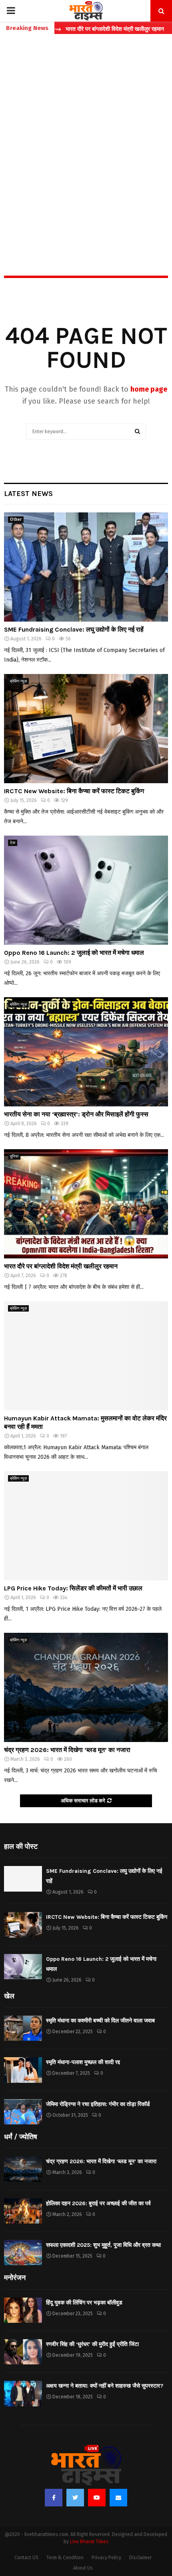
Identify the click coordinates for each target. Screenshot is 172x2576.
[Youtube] (97, 2498)
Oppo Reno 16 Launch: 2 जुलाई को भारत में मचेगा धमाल (74, 953)
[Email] (118, 2498)
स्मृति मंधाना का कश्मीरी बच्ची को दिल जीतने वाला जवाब (100, 2021)
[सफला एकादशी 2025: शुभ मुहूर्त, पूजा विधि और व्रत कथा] (23, 2253)
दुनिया (14, 1156)
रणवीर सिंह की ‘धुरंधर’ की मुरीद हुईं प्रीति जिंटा (92, 2344)
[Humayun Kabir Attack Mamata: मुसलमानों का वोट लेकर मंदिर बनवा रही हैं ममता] (86, 1356)
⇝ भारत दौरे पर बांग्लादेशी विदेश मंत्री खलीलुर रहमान (80, 29)
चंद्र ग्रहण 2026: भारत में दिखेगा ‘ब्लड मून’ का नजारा (67, 1750)
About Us (83, 2568)
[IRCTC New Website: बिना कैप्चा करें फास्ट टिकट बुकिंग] (86, 729)
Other (16, 520)
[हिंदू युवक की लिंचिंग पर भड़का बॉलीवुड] (23, 2310)
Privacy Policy (106, 2558)
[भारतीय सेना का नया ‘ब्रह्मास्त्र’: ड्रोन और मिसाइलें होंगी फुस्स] (86, 1052)
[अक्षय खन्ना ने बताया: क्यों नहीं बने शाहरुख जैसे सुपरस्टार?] (23, 2393)
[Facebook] (54, 2498)
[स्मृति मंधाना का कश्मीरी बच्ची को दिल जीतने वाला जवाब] (23, 2028)
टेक (13, 843)
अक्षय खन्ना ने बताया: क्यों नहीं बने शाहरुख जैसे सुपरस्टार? (105, 2386)
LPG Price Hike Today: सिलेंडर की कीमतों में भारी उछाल (73, 1588)
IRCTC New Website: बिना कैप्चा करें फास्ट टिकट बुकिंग (74, 791)
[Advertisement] (86, 138)
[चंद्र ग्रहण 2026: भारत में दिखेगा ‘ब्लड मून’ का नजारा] (86, 1687)
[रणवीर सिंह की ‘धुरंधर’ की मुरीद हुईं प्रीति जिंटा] (23, 2352)
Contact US (26, 2558)
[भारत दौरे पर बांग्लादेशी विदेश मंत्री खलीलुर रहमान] (86, 1204)
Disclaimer (140, 2558)
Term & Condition (65, 2558)
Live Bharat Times (89, 2542)
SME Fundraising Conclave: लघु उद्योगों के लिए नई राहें (74, 629)
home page (149, 389)
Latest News (28, 494)
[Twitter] (75, 2498)
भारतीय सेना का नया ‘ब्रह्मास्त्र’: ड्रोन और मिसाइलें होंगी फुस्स (76, 1114)
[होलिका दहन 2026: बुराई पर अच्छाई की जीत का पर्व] (23, 2211)
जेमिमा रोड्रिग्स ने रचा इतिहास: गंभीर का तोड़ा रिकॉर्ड (98, 2104)
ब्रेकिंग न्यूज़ (18, 681)
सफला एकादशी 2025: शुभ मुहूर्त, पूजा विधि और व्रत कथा (103, 2245)
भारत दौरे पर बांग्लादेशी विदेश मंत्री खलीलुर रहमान (61, 1266)
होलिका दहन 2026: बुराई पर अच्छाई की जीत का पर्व (98, 2203)
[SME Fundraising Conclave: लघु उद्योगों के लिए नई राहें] (86, 567)
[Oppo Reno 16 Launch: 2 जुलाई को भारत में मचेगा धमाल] (86, 890)
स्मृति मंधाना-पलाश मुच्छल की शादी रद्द (83, 2062)
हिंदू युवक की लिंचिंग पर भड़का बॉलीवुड (84, 2303)
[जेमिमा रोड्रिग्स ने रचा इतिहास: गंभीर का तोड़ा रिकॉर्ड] (23, 2112)
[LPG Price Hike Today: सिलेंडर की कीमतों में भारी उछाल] (86, 1526)
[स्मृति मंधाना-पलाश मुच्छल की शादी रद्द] (23, 2070)
